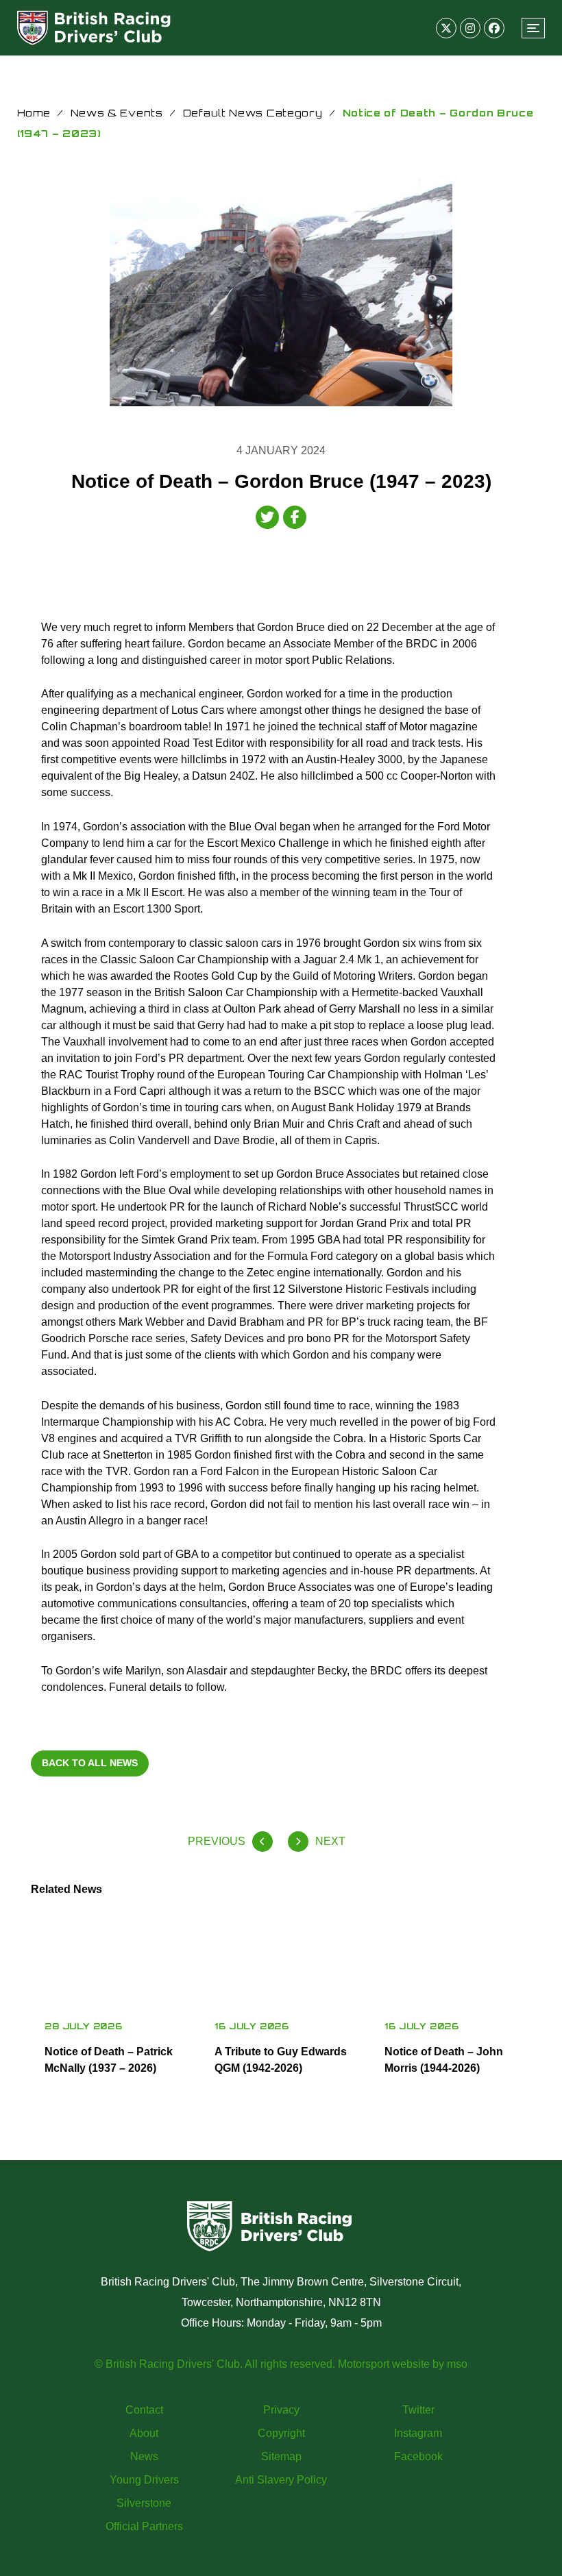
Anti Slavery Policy (281, 2480)
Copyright (281, 2433)
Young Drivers (144, 2480)
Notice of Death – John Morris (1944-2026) (444, 2060)
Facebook (418, 2456)
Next (330, 1841)
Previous (217, 1841)
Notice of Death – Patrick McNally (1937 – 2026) (109, 2060)
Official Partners (144, 2526)
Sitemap (281, 2456)
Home (34, 113)
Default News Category (253, 113)
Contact (144, 2410)
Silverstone (144, 2503)
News (144, 2456)
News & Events (117, 113)
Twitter (418, 2410)
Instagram (418, 2433)
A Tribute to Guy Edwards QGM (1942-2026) (281, 2060)
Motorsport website (384, 2364)
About (144, 2433)
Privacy (281, 2410)
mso (457, 2364)
